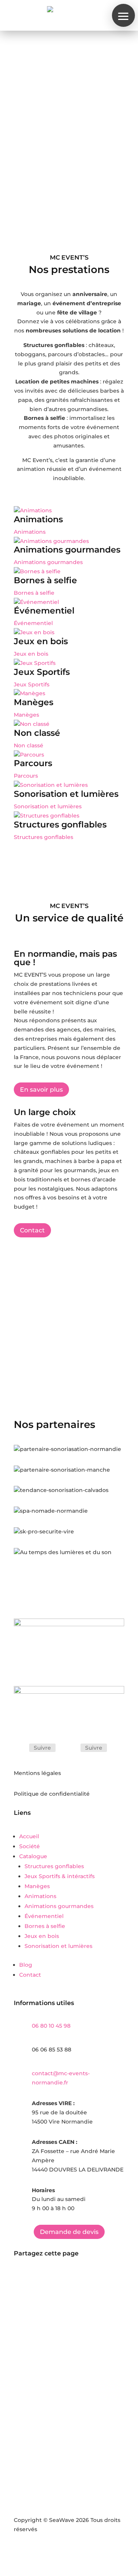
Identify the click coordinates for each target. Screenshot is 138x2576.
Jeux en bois (41, 641)
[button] (123, 15)
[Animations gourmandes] (51, 541)
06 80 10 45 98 (51, 2026)
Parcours (33, 763)
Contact (32, 1230)
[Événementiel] (36, 602)
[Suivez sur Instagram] (71, 1748)
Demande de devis (69, 2232)
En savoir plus (41, 1090)
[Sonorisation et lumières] (51, 785)
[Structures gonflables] (47, 816)
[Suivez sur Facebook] (20, 1748)
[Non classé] (32, 724)
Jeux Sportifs (42, 672)
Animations (38, 519)
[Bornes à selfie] (37, 571)
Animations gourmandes (67, 550)
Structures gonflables (60, 825)
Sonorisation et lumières (66, 794)
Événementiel (44, 611)
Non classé (37, 733)
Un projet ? (40, 186)
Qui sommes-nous (51, 164)
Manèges (34, 702)
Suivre (42, 1748)
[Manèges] (30, 693)
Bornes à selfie (45, 580)
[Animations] (33, 510)
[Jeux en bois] (34, 632)
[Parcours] (29, 755)
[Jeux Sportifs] (35, 663)
